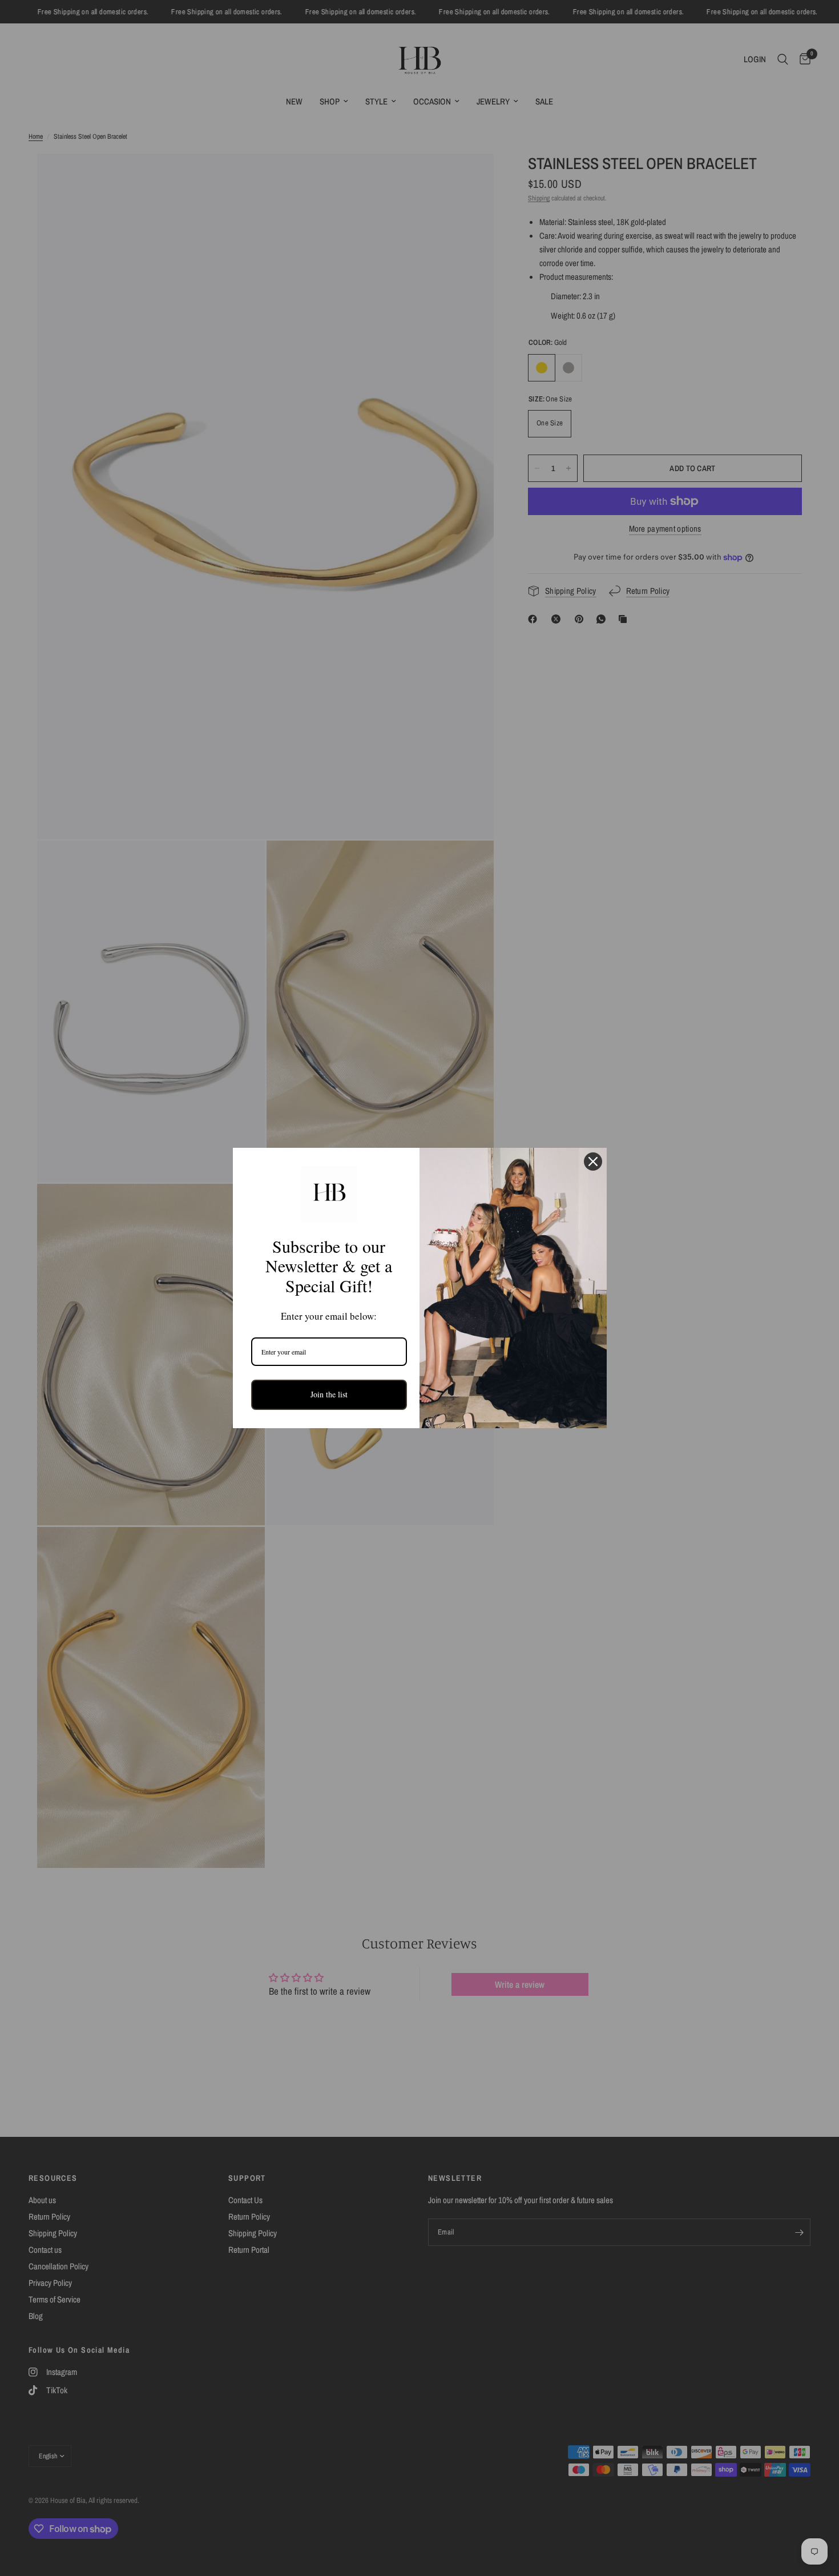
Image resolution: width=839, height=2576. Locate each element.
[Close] (593, 1162)
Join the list (329, 1394)
